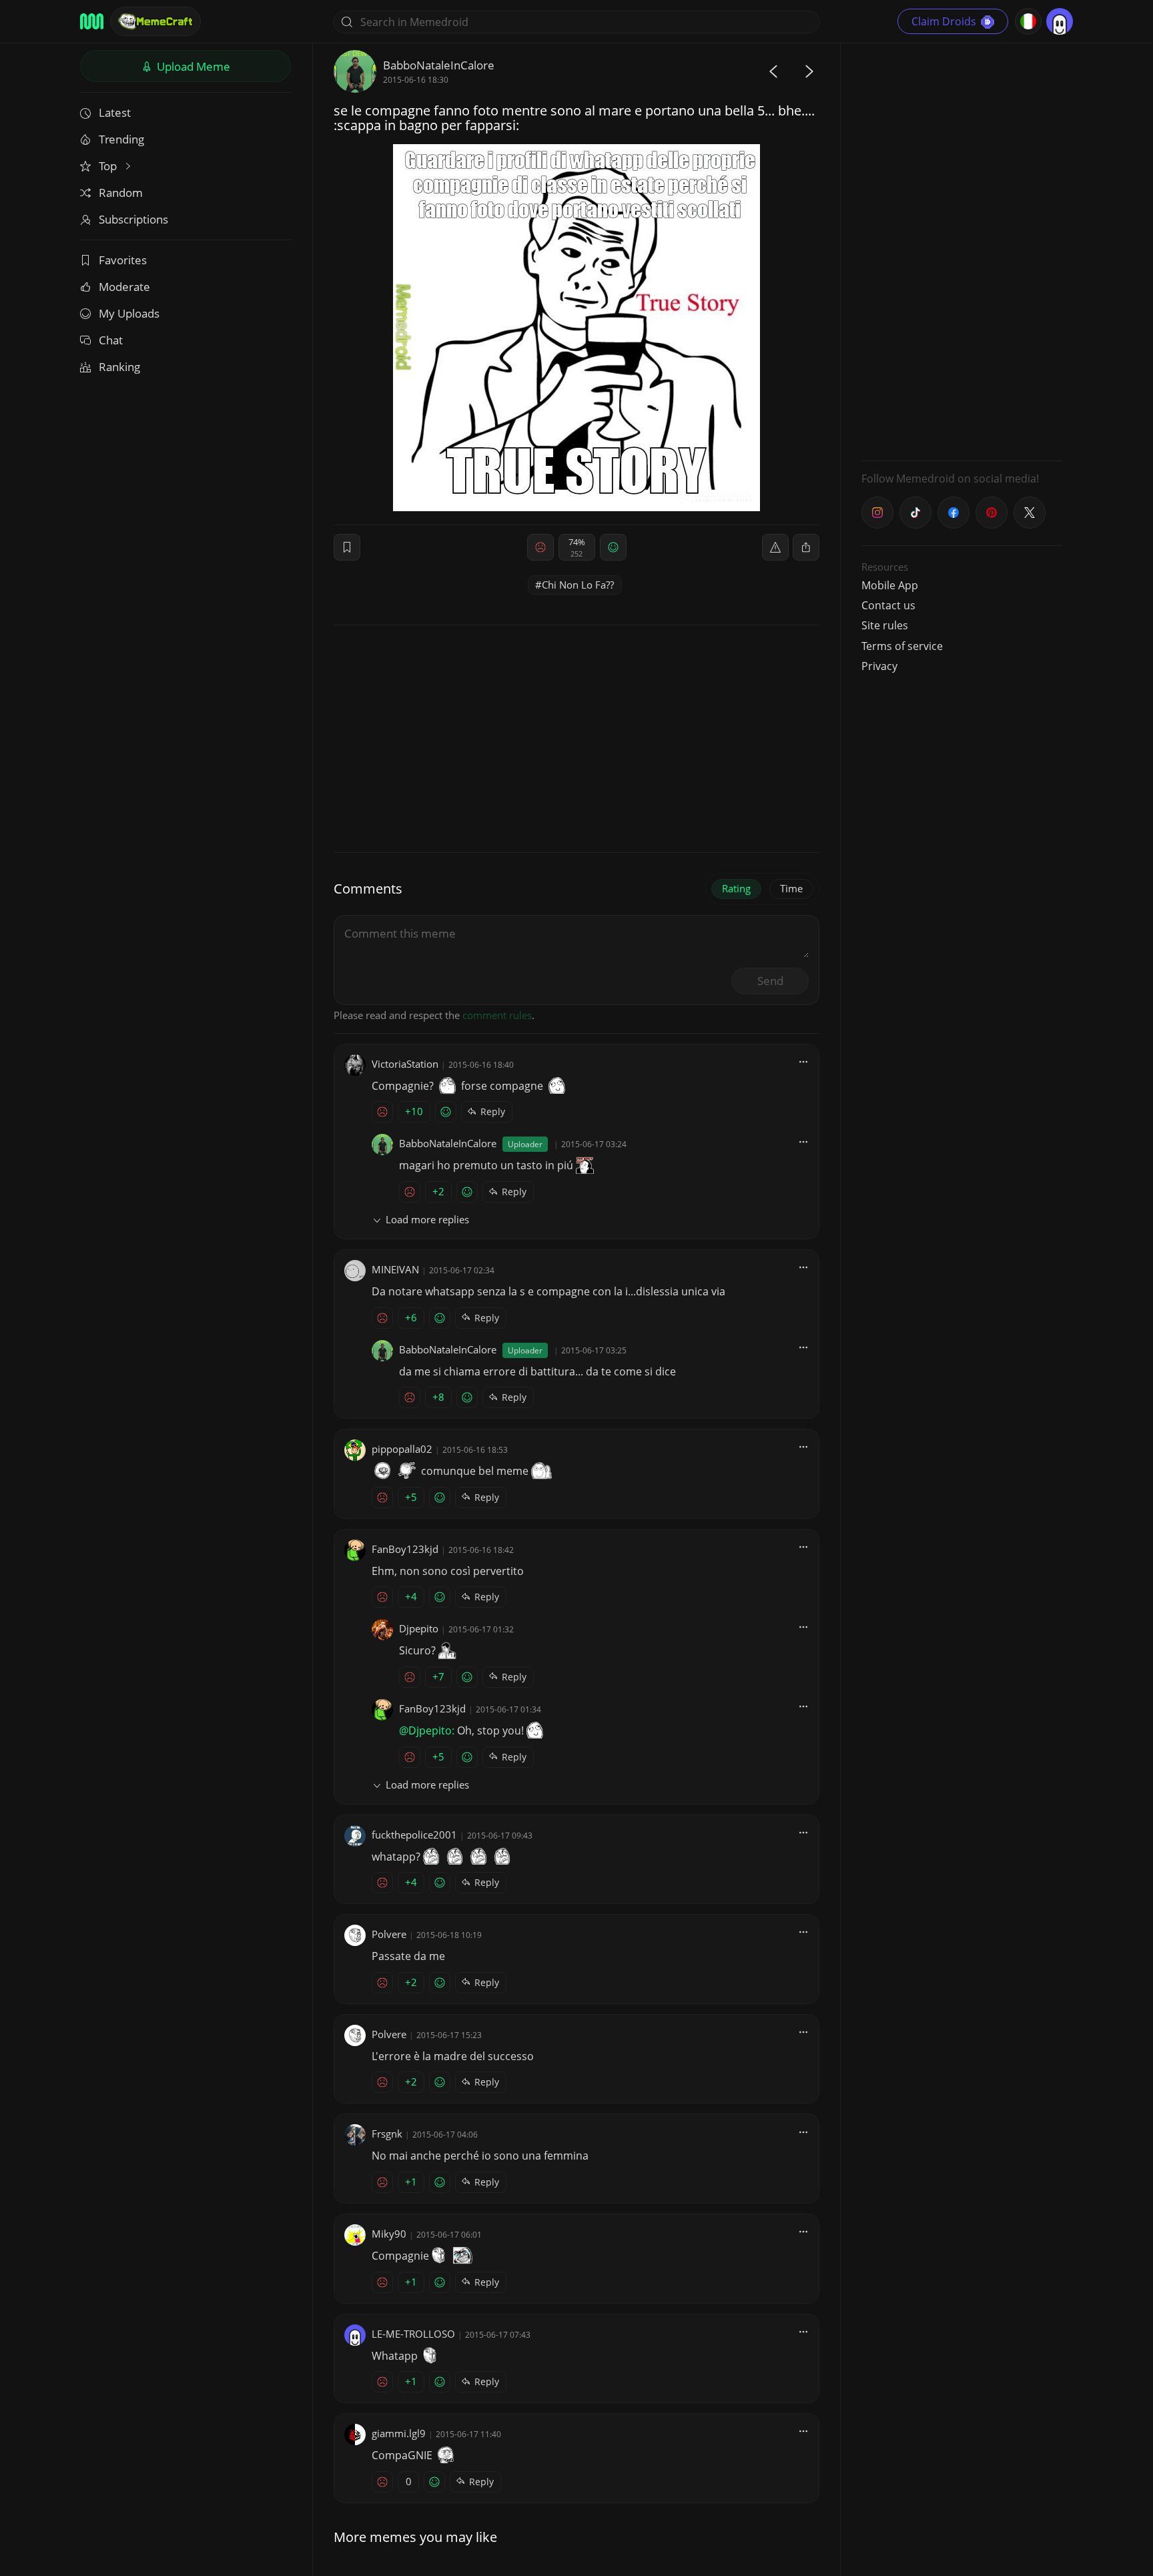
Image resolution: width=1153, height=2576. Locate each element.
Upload (192, 66)
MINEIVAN (395, 1269)
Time (791, 888)
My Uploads (129, 313)
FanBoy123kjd (405, 1549)
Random (121, 193)
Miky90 (389, 2234)
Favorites (123, 260)
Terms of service (902, 646)
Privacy (879, 666)
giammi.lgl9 (399, 2433)
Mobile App (890, 585)
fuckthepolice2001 (414, 1835)
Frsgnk (387, 2134)
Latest (115, 112)
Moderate (124, 287)
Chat (111, 340)
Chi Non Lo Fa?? (578, 585)
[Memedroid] (92, 21)
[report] (775, 547)
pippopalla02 (402, 1449)
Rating (736, 888)
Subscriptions (133, 219)
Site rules (885, 625)
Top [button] (109, 166)
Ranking (119, 367)
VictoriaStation (405, 1064)
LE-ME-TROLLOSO (413, 2334)
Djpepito (419, 1628)
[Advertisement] (962, 250)
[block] (806, 547)
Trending (121, 139)
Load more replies (427, 1219)
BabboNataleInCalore (439, 65)
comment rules (497, 1015)
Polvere (389, 1934)
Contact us (888, 605)
